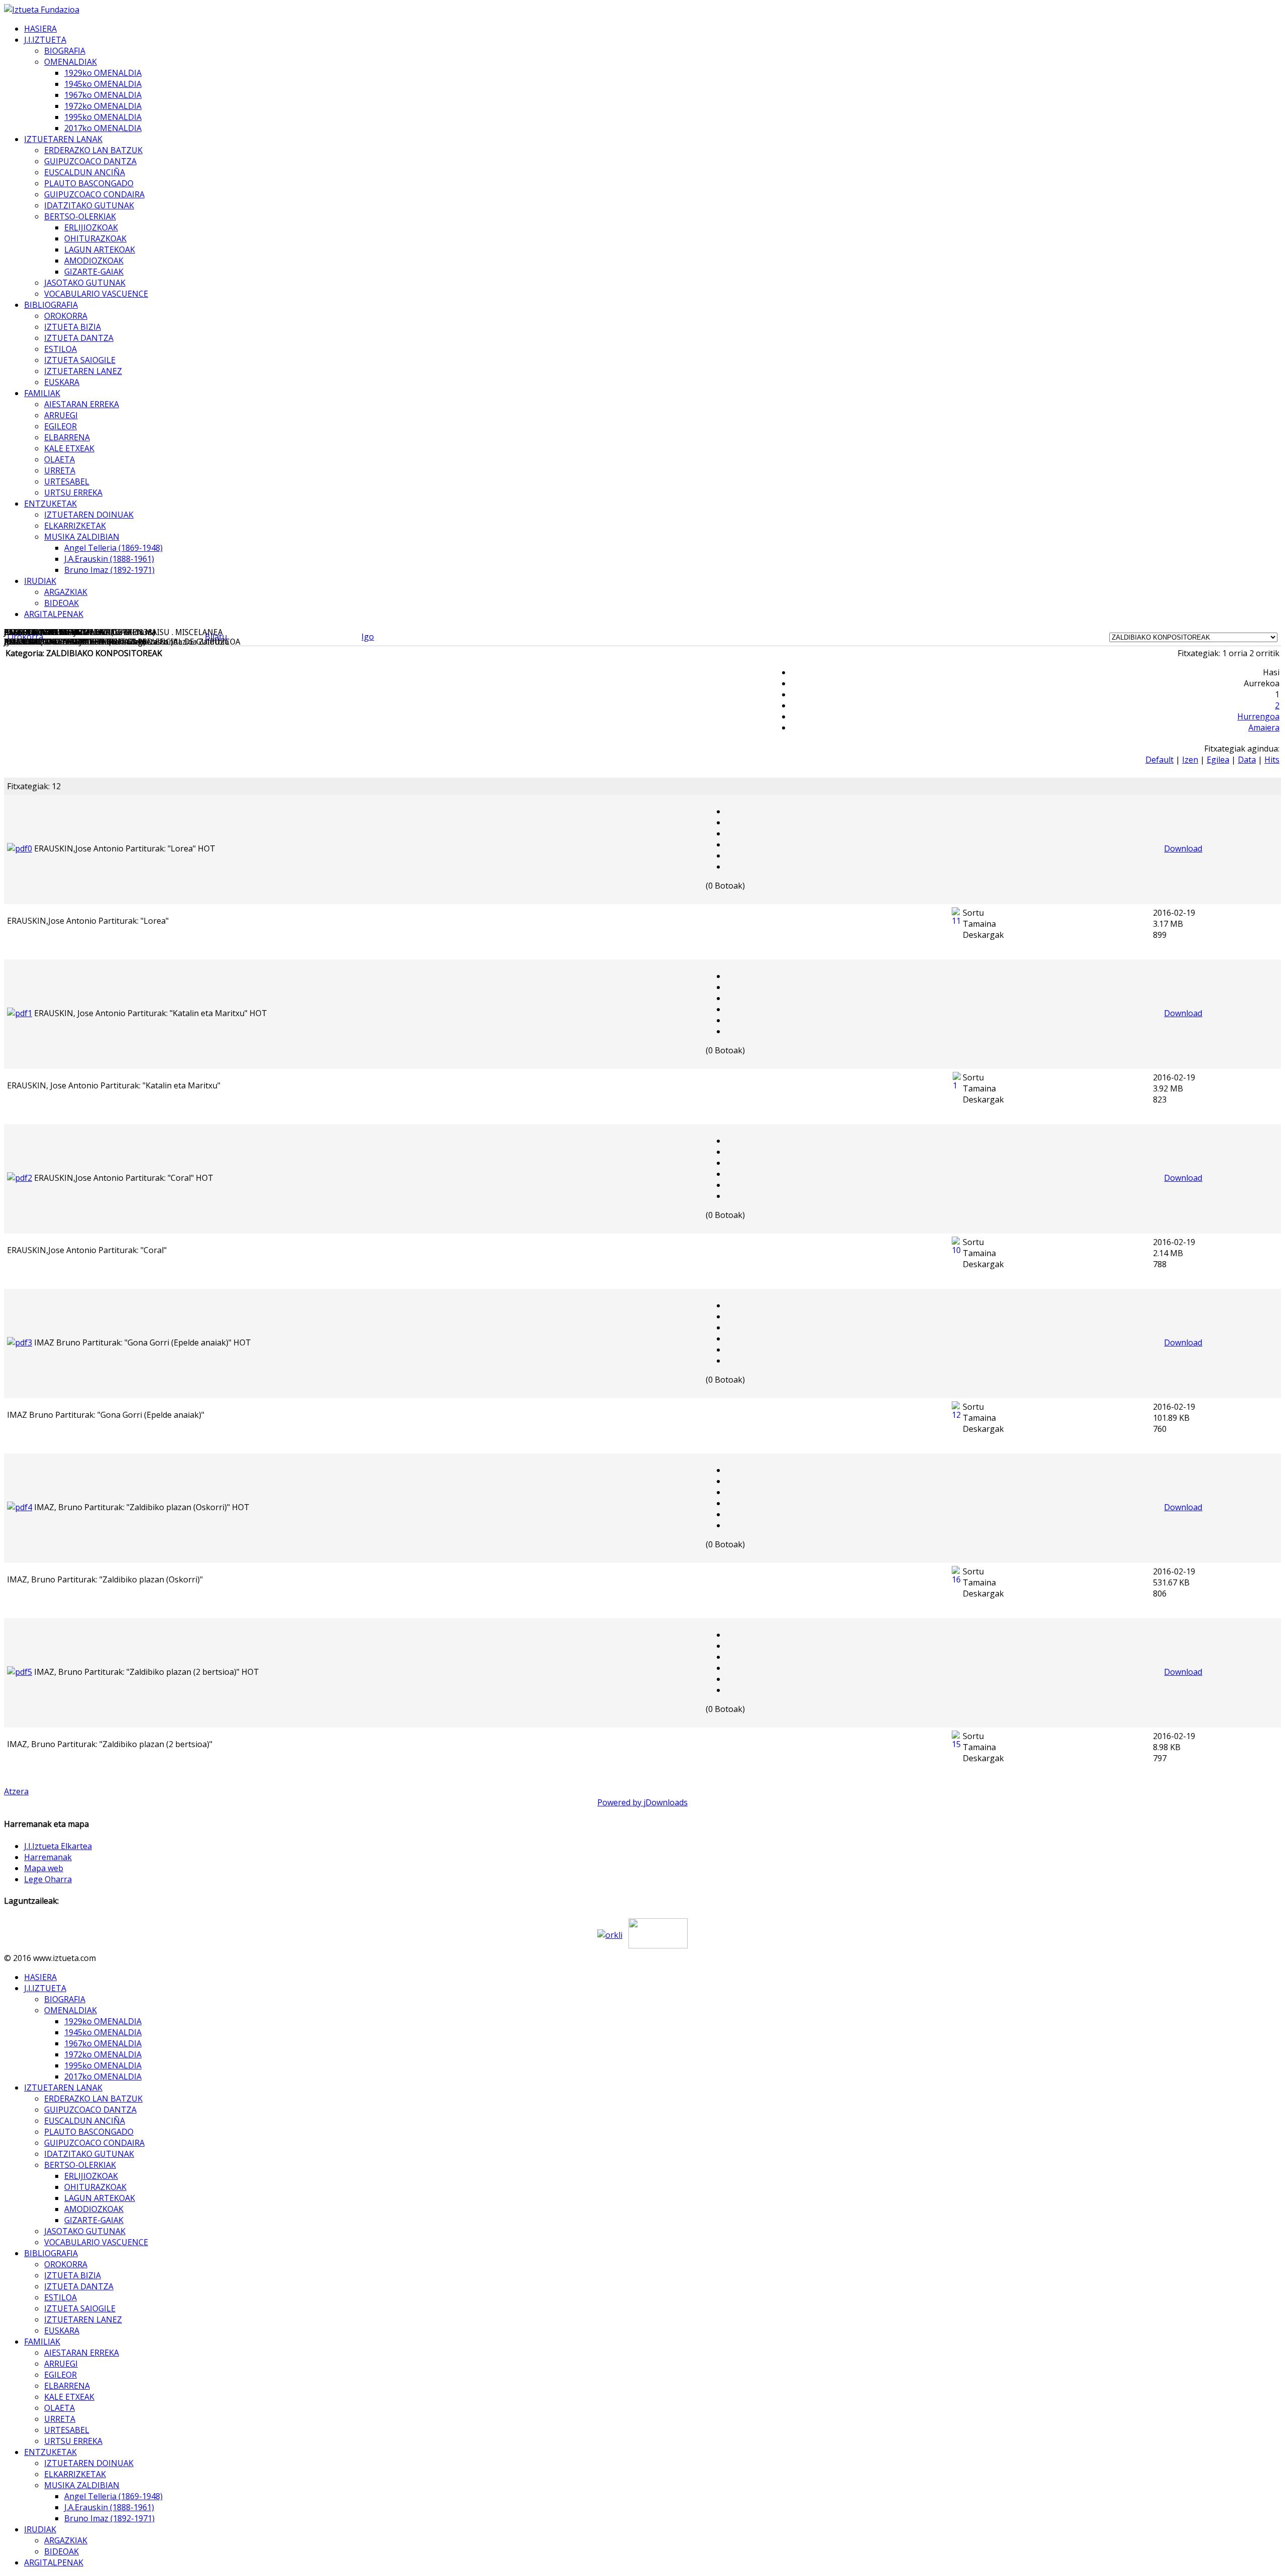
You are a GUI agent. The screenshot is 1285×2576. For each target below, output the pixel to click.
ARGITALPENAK (54, 614)
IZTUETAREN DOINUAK (89, 515)
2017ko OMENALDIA (103, 128)
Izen (1190, 760)
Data (1247, 760)
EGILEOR (60, 426)
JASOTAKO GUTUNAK (85, 283)
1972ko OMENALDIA (103, 106)
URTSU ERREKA (73, 493)
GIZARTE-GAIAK (94, 272)
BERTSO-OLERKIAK (80, 216)
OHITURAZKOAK (95, 238)
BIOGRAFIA (65, 51)
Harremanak (48, 1857)
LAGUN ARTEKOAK (100, 250)
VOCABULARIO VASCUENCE (96, 294)
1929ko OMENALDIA (103, 73)
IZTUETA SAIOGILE (80, 360)
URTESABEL (67, 481)
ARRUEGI (61, 415)
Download (1183, 848)
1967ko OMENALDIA (103, 95)
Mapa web (44, 1868)
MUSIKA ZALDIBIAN (82, 537)
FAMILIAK (42, 393)
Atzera (16, 1791)
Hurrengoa (1258, 716)
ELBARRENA (67, 437)
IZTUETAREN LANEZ (83, 371)
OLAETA (59, 459)
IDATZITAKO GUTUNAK (89, 205)
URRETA (60, 470)
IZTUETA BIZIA (73, 327)
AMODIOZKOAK (94, 261)
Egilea (1218, 760)
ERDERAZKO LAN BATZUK (93, 150)
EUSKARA (62, 382)
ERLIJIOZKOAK (91, 227)
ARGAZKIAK (66, 592)
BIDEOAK (61, 603)
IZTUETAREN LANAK (63, 139)
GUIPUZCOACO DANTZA (90, 161)
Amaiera (1264, 727)
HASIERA (40, 29)
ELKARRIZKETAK (75, 526)
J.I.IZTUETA (45, 40)
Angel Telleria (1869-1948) (113, 548)
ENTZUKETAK (50, 504)
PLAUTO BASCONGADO (89, 183)
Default (1160, 760)
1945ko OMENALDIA (103, 84)
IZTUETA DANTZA (79, 338)
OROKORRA (66, 316)
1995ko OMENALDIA (103, 117)
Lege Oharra (48, 1879)
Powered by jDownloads (642, 1802)
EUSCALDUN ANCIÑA (85, 172)
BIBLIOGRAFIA (51, 305)
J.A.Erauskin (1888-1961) (109, 559)
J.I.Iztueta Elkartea (58, 1846)
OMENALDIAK (71, 62)
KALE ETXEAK (69, 448)
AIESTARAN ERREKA (82, 404)
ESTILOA (60, 349)
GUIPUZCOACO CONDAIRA (94, 194)
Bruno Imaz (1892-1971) (109, 570)
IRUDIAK (40, 581)
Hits (1272, 760)
